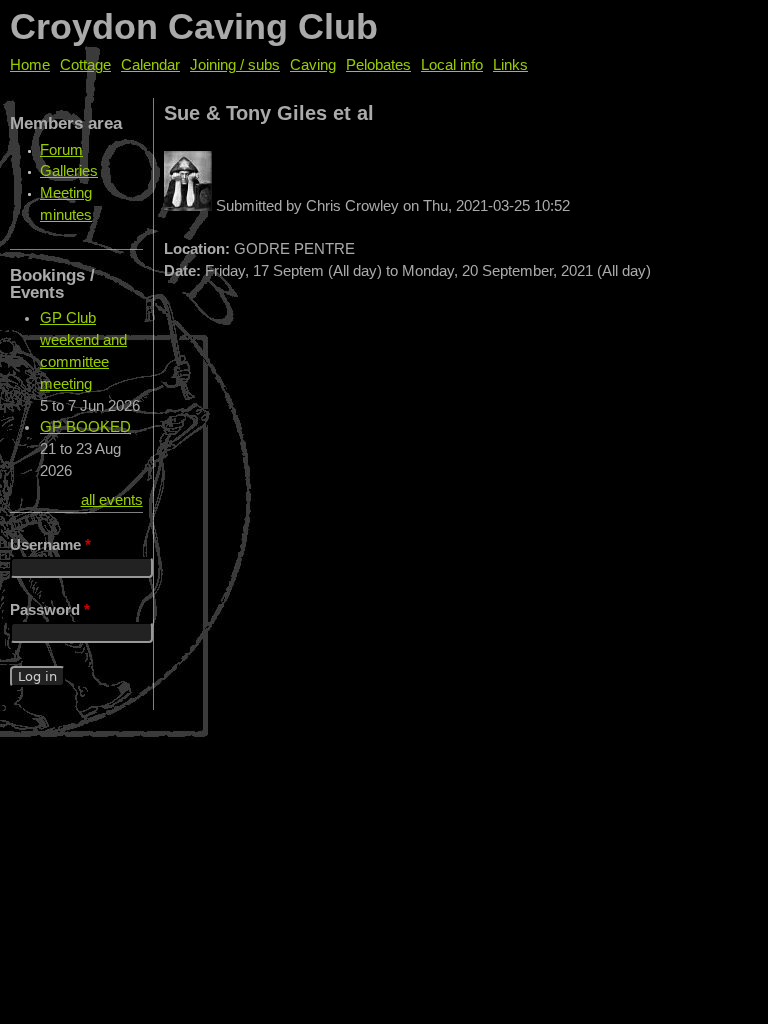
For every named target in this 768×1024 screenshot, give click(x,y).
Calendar (150, 65)
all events (112, 500)
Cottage (85, 65)
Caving (313, 65)
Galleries (69, 171)
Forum (61, 150)
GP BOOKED (85, 427)
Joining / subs (235, 65)
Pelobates (378, 65)
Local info (452, 65)
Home (30, 65)
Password (50, 610)
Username (50, 545)
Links (510, 65)
